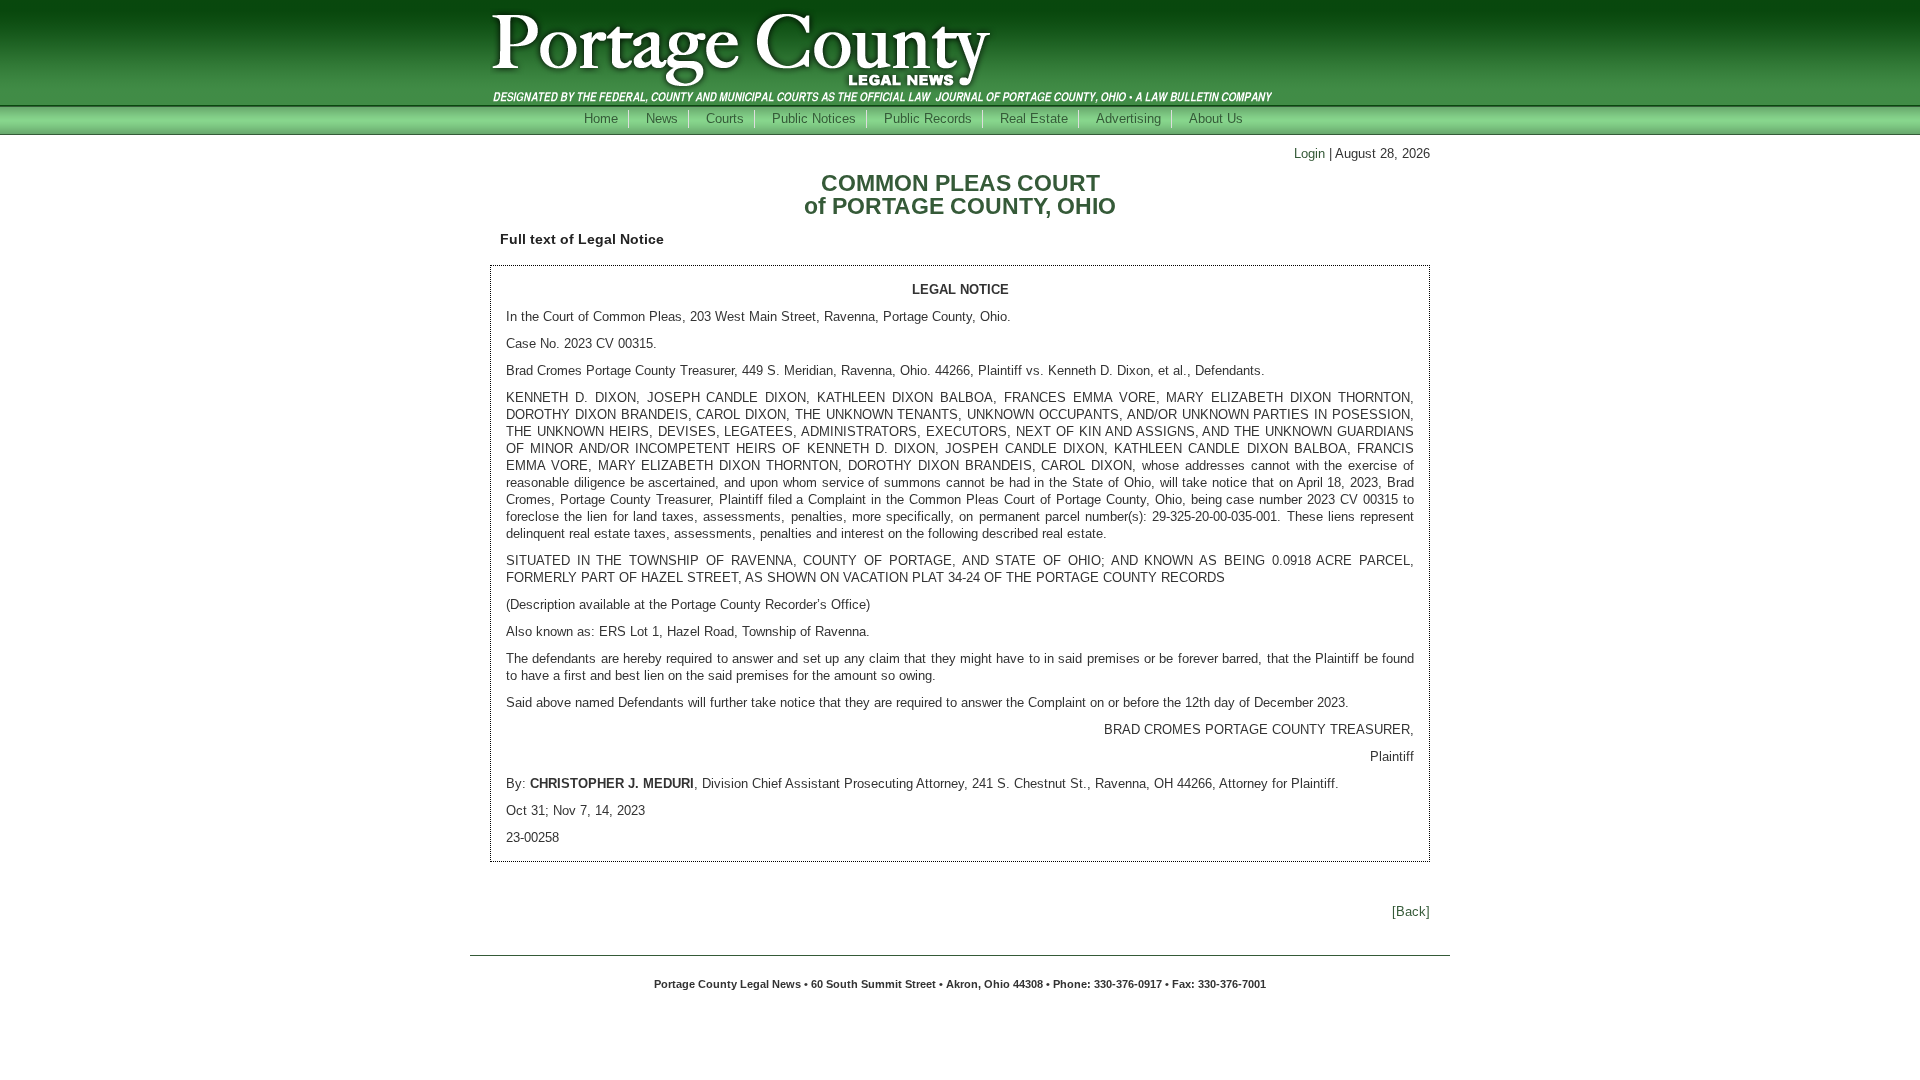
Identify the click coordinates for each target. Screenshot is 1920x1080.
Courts (725, 118)
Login (1309, 153)
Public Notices (814, 118)
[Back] (1411, 911)
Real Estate (1034, 118)
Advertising (1128, 118)
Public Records (928, 118)
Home (601, 118)
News (662, 118)
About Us (1216, 118)
